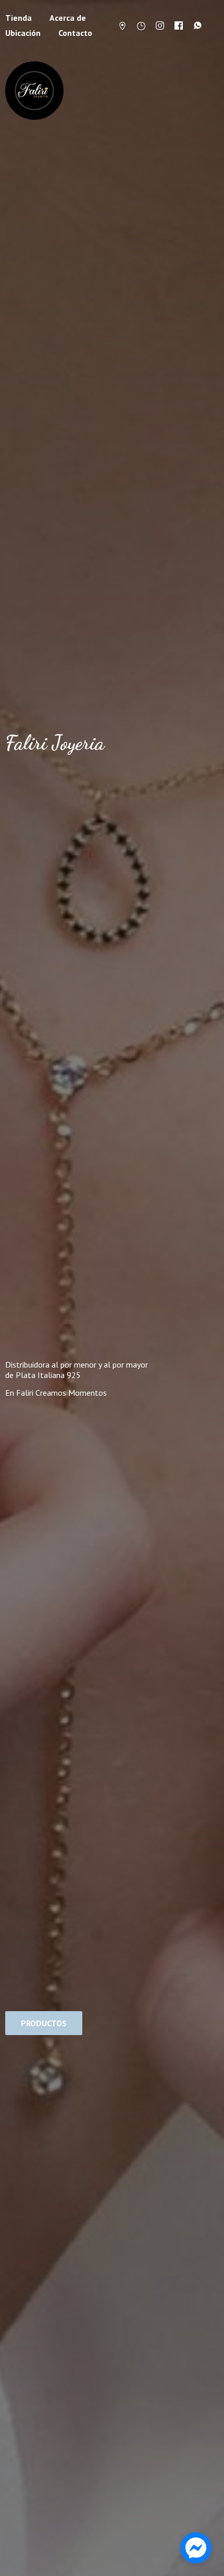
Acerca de (68, 18)
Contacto (75, 33)
